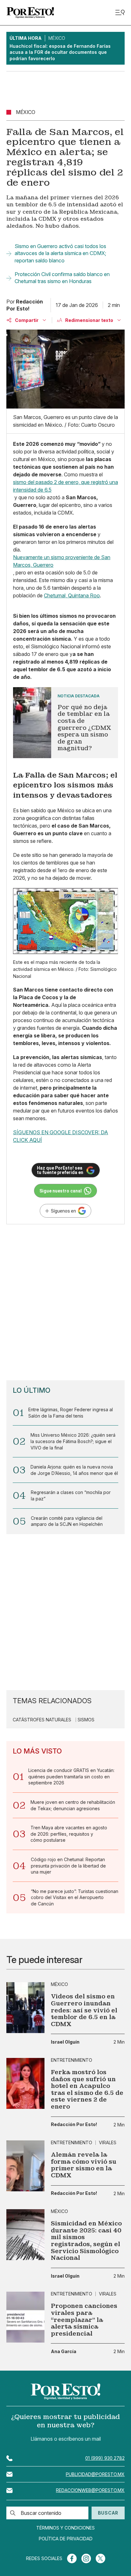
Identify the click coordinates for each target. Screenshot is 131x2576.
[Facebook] (72, 2558)
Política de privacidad (66, 2539)
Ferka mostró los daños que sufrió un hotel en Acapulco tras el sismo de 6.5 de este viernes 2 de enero (87, 2089)
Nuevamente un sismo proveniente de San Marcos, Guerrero (62, 561)
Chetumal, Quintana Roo (72, 595)
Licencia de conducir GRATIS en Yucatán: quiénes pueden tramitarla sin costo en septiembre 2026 (71, 1776)
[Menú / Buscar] (120, 13)
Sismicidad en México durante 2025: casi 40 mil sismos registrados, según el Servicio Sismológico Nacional (86, 2241)
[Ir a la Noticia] (65, 723)
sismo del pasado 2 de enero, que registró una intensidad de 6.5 (65, 486)
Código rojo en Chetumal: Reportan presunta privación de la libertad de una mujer (68, 1866)
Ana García (64, 2352)
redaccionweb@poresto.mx (90, 2490)
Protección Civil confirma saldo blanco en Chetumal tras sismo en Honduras (62, 278)
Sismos (86, 1720)
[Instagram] (86, 2558)
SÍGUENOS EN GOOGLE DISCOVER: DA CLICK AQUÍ (61, 1136)
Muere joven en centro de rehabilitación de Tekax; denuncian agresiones (73, 1805)
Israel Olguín (65, 2042)
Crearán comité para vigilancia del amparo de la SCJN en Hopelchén (67, 1521)
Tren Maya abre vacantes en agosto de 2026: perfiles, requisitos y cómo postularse (69, 1834)
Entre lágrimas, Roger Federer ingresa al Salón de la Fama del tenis (71, 1413)
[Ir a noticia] (25, 2008)
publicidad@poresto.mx (95, 2474)
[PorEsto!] (30, 13)
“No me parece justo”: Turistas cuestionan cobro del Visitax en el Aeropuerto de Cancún (75, 1897)
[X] (100, 2558)
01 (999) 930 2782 (105, 2458)
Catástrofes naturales (42, 1720)
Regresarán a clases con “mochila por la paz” (71, 1495)
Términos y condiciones (65, 2528)
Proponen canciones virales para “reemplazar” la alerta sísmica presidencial (84, 2320)
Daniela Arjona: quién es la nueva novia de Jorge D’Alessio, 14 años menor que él (74, 1470)
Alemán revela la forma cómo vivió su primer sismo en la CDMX (84, 2165)
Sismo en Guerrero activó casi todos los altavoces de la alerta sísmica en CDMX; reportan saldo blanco (60, 253)
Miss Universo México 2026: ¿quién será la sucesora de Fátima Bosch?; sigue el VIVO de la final (73, 1441)
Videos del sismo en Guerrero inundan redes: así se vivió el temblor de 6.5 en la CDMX (84, 2010)
